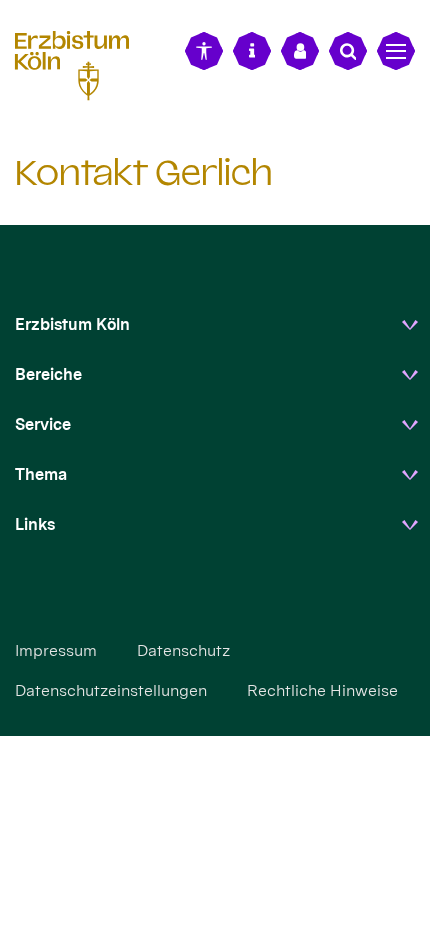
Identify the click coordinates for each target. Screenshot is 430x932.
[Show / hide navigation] (396, 51)
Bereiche (48, 374)
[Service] (252, 51)
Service (43, 424)
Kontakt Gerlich (144, 172)
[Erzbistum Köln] (80, 62)
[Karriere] (300, 51)
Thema (41, 474)
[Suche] (348, 51)
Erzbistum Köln (72, 324)
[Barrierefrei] (204, 51)
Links (35, 524)
